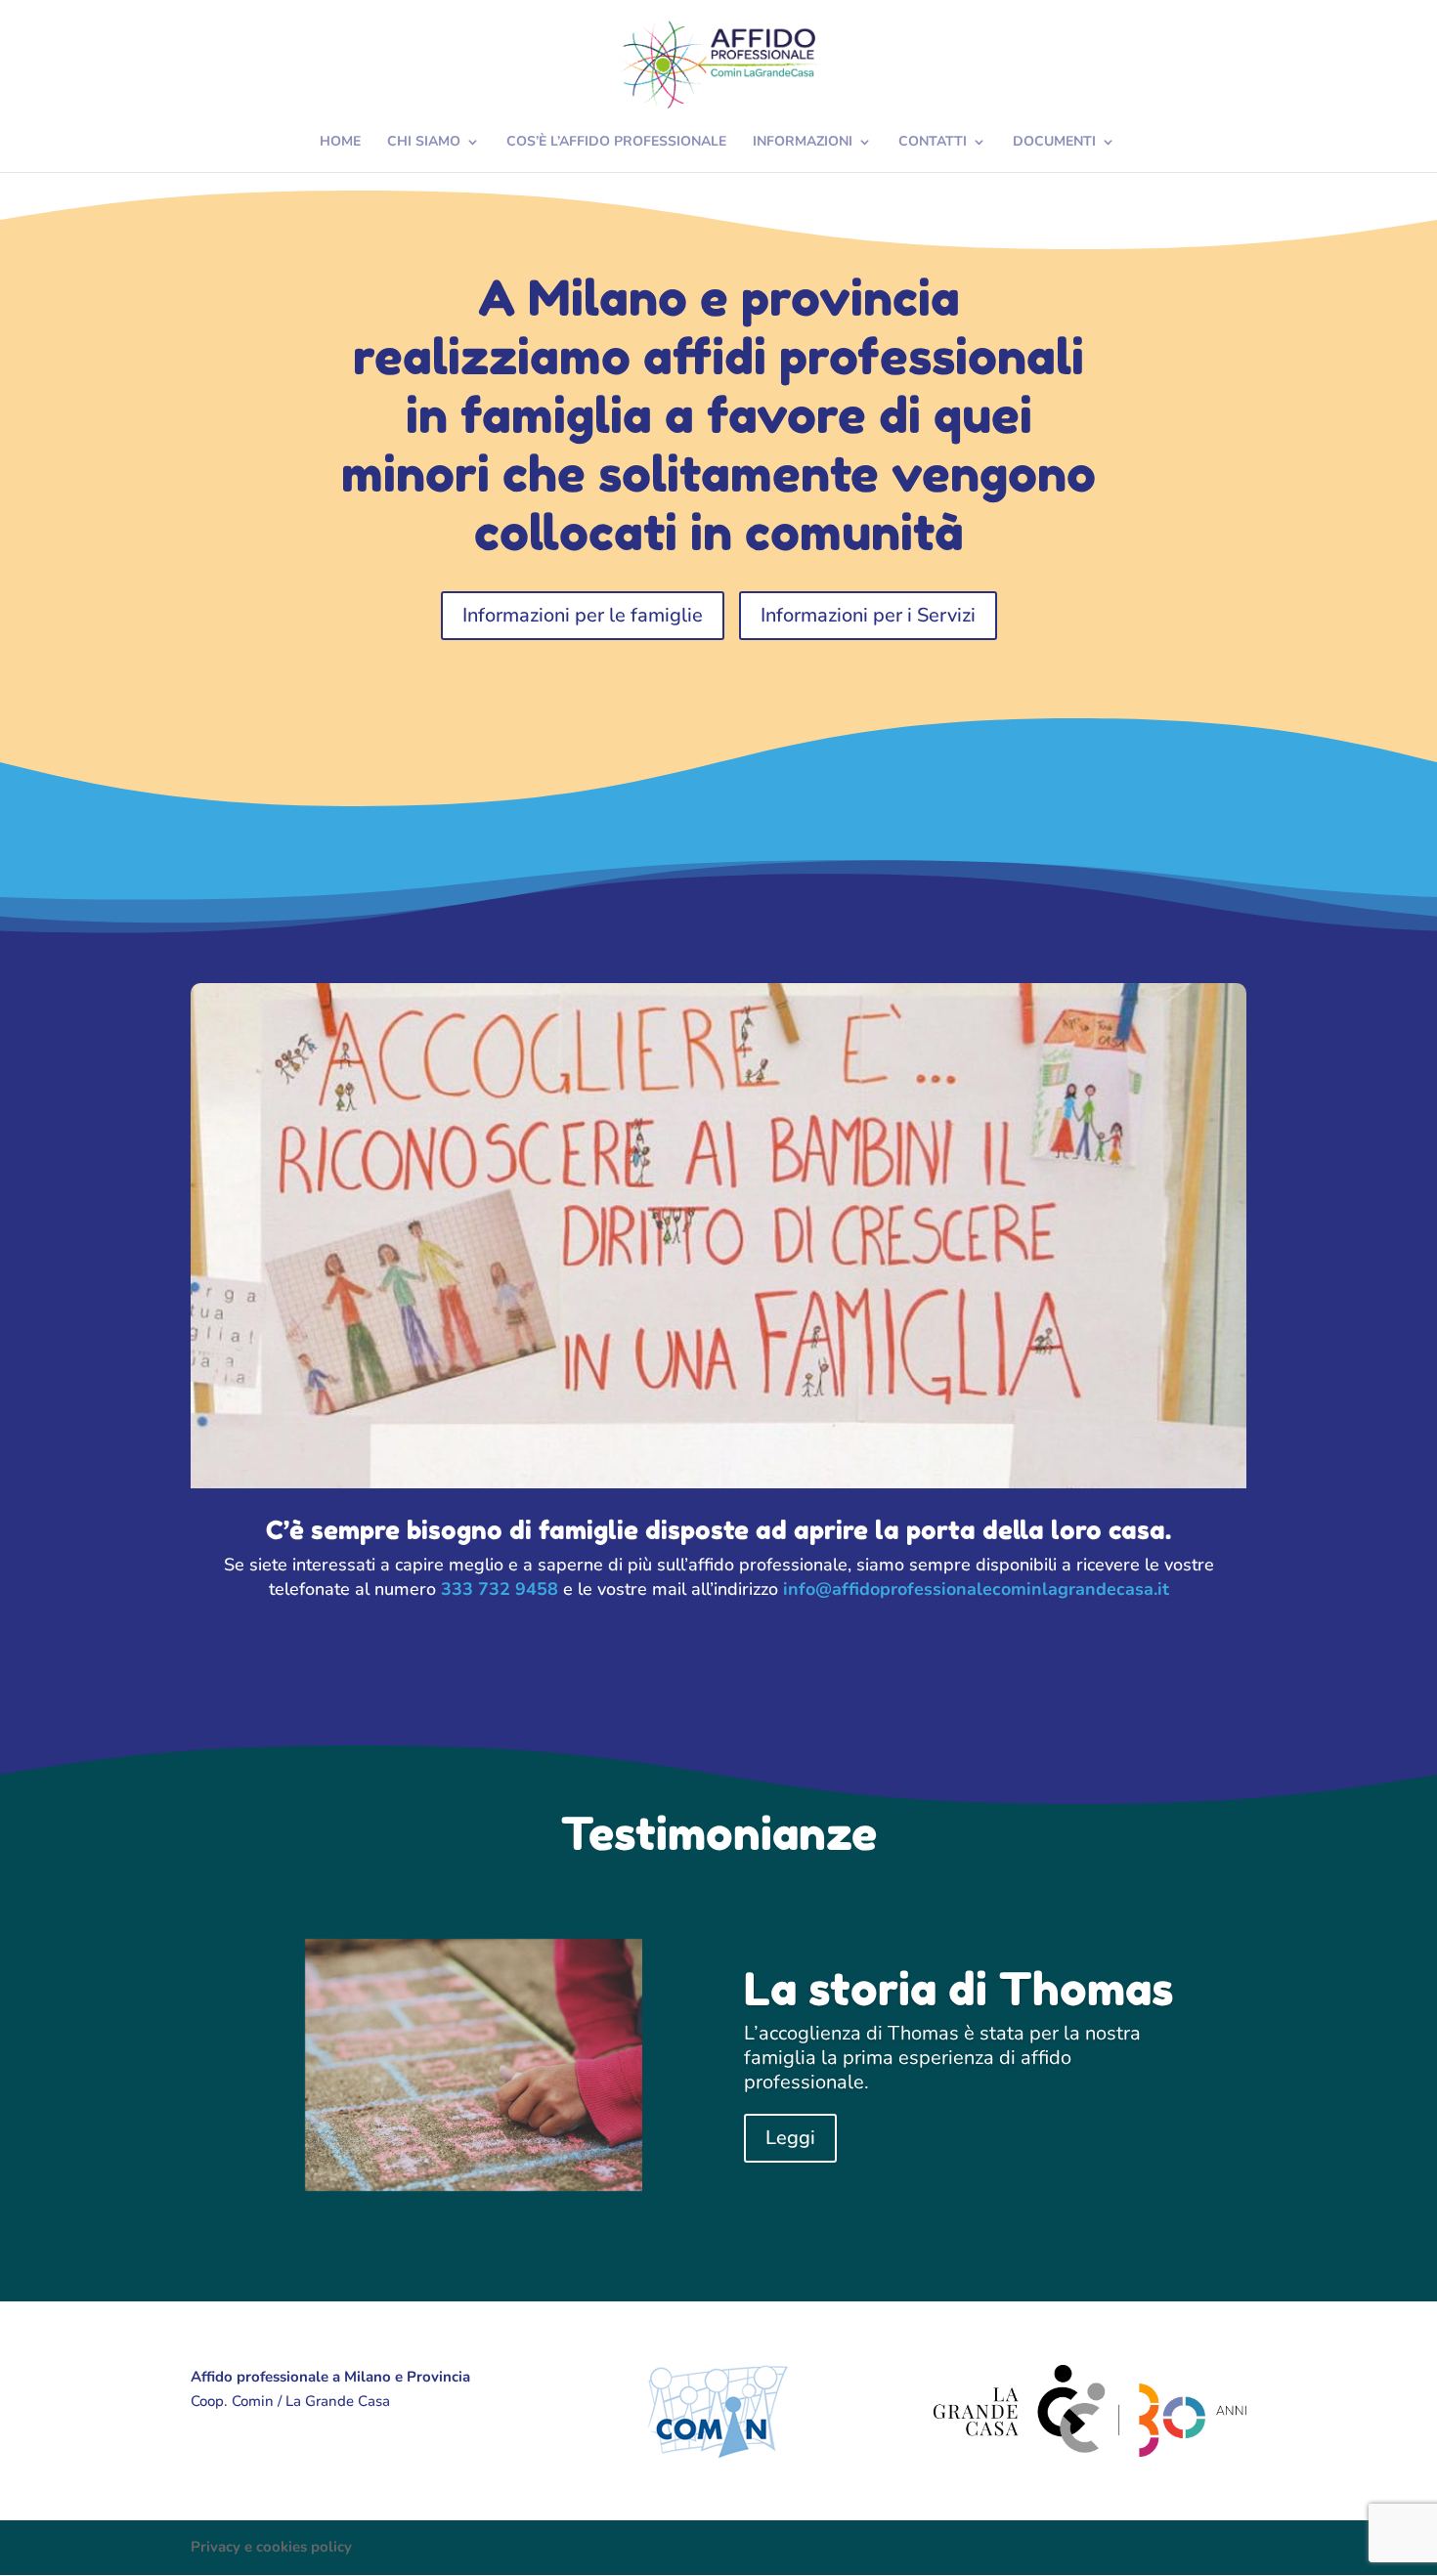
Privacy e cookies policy (271, 2547)
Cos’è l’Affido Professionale (616, 143)
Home (340, 143)
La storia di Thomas (959, 1989)
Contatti (933, 143)
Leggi (790, 2138)
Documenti (1054, 143)
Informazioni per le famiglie (583, 615)
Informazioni (803, 143)
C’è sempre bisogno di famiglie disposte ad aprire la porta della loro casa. (718, 1530)
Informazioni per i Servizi (868, 615)
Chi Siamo (424, 143)
